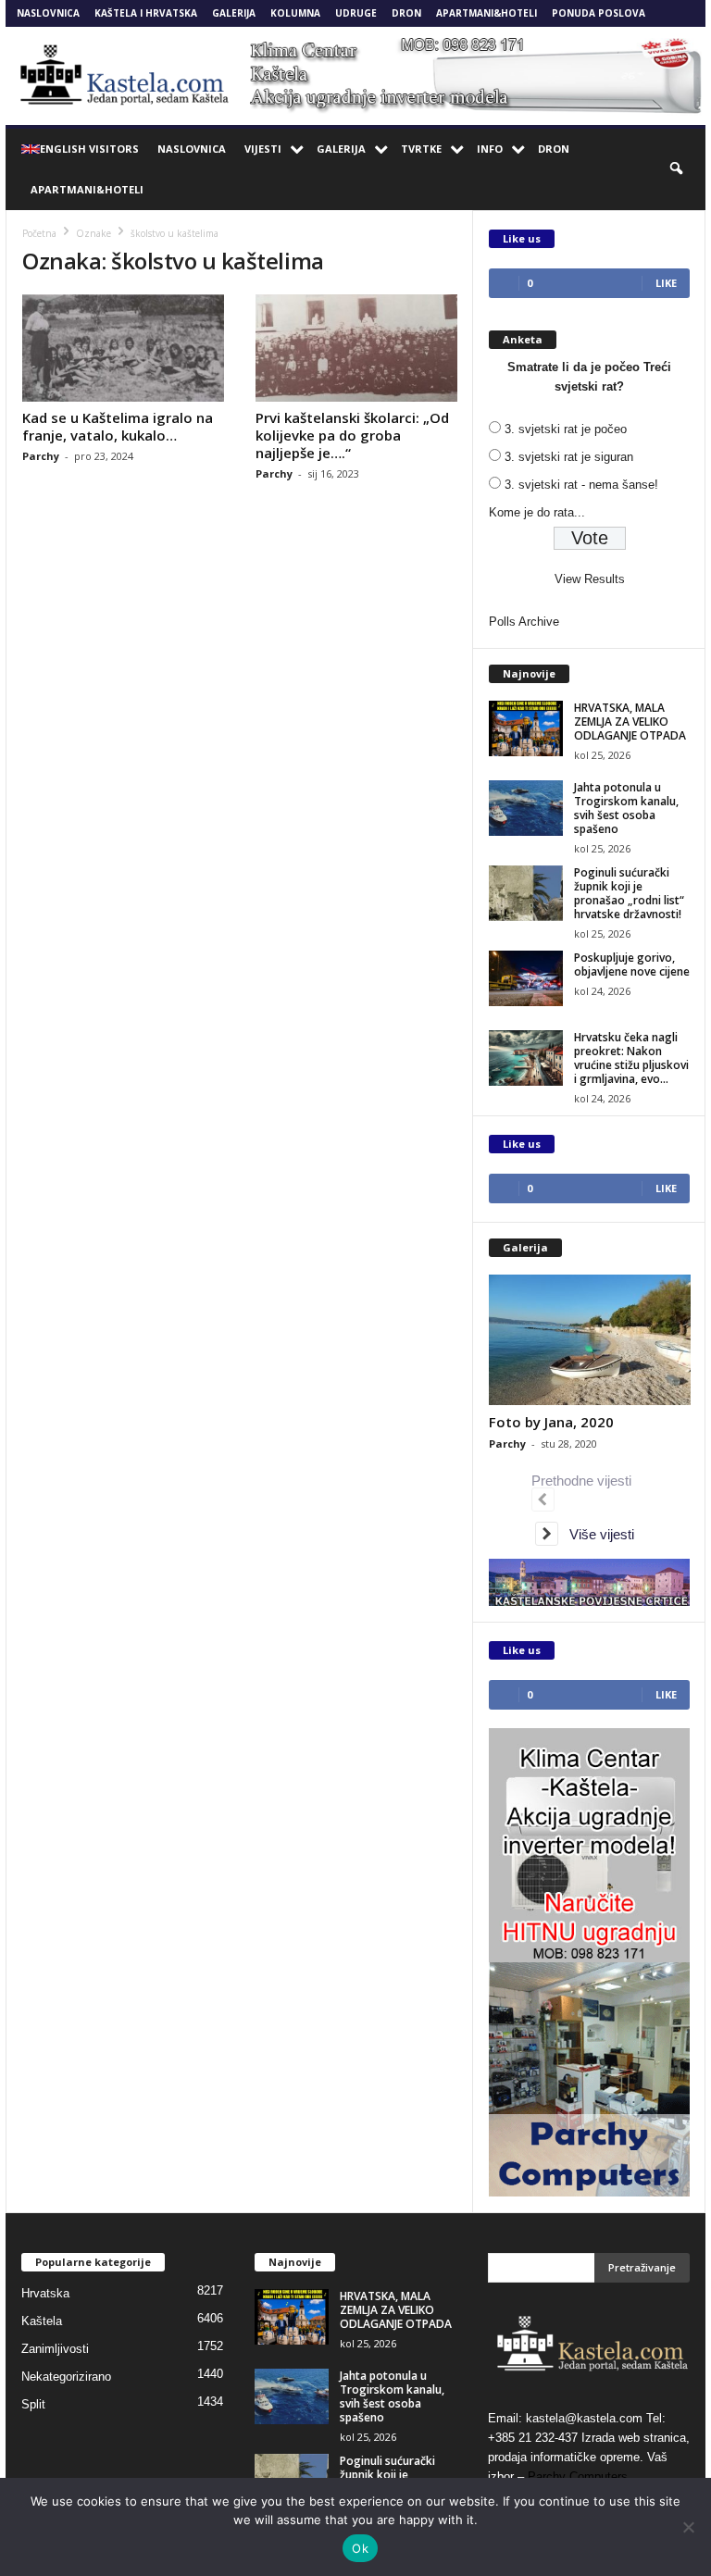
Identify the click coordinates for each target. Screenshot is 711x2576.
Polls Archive (524, 622)
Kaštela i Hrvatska (146, 13)
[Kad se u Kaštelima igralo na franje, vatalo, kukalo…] (123, 348)
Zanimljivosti (55, 2349)
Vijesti (263, 149)
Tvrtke (421, 149)
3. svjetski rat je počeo (566, 429)
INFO (490, 149)
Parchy (41, 456)
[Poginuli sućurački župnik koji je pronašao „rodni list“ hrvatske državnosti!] (526, 893)
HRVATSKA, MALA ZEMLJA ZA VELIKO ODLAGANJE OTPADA (630, 722)
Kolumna (295, 13)
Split (33, 2404)
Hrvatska (45, 2293)
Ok (360, 2548)
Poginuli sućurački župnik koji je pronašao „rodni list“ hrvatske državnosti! (629, 893)
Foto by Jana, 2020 (551, 1422)
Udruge (356, 13)
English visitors (89, 149)
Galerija (234, 13)
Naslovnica (48, 13)
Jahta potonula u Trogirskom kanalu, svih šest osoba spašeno (626, 808)
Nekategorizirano (66, 2377)
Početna (39, 233)
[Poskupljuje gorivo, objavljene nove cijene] (526, 978)
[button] (678, 169)
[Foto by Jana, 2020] (590, 1340)
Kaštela (42, 2321)
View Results (590, 579)
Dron (406, 13)
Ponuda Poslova (599, 13)
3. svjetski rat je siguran (569, 457)
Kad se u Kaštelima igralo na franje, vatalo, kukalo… (118, 426)
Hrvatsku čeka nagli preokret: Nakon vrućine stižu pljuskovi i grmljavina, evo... (631, 1058)
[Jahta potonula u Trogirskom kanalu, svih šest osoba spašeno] (526, 808)
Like (666, 283)
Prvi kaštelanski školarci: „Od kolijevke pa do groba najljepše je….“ (352, 435)
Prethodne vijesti (585, 1481)
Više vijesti (596, 1534)
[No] (688, 2527)
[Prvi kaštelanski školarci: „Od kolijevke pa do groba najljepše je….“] (356, 348)
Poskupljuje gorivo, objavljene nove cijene (632, 964)
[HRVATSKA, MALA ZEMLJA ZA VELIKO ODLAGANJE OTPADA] (526, 728)
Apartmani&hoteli (486, 13)
